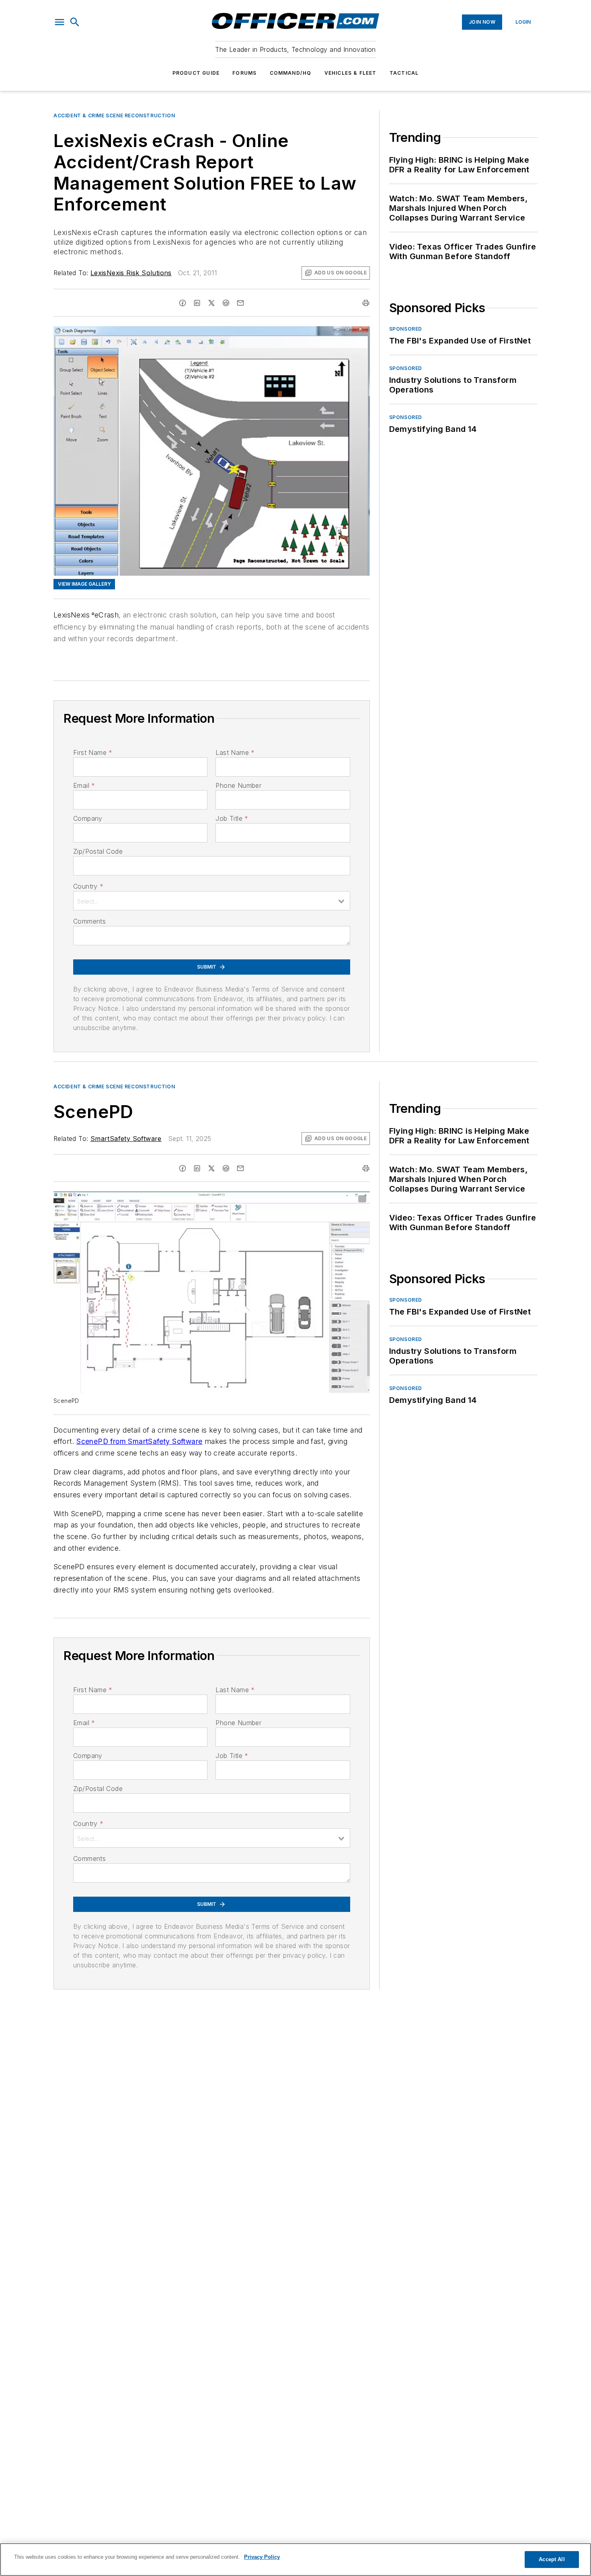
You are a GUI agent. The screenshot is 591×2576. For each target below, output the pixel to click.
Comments (89, 921)
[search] (75, 22)
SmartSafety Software (126, 1139)
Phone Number (238, 785)
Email (84, 785)
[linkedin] (197, 303)
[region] (295, 2560)
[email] (240, 303)
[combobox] (212, 901)
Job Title (232, 818)
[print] (366, 303)
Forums (244, 73)
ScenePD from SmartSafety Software (139, 1441)
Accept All (552, 2559)
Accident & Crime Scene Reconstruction (114, 116)
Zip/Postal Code (98, 851)
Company (88, 818)
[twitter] (211, 303)
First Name (93, 752)
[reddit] (226, 303)
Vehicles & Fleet (351, 73)
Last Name (235, 752)
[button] (60, 22)
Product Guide (196, 73)
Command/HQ (291, 73)
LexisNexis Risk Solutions (131, 273)
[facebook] (183, 303)
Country (88, 886)
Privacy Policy (262, 2557)
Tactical (404, 73)
